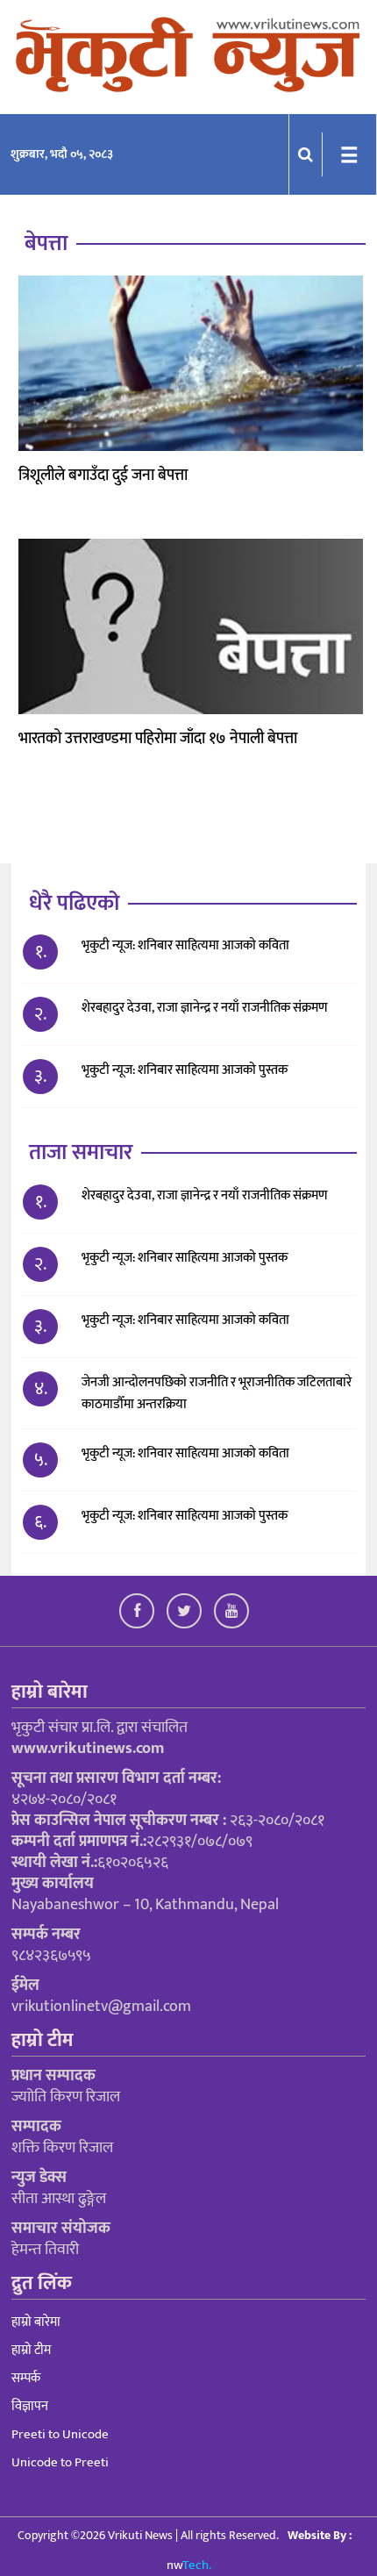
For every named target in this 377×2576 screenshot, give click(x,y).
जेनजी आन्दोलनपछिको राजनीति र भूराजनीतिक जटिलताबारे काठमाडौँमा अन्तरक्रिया (217, 1393)
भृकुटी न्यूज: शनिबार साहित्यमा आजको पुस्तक (186, 1070)
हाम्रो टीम (31, 2350)
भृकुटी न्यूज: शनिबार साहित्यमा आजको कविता (185, 945)
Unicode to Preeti (60, 2462)
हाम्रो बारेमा (36, 2322)
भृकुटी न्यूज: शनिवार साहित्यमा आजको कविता (187, 1453)
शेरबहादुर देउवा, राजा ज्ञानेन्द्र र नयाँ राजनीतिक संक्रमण (205, 1008)
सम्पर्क (26, 2378)
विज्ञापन (30, 2406)
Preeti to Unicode (60, 2434)
